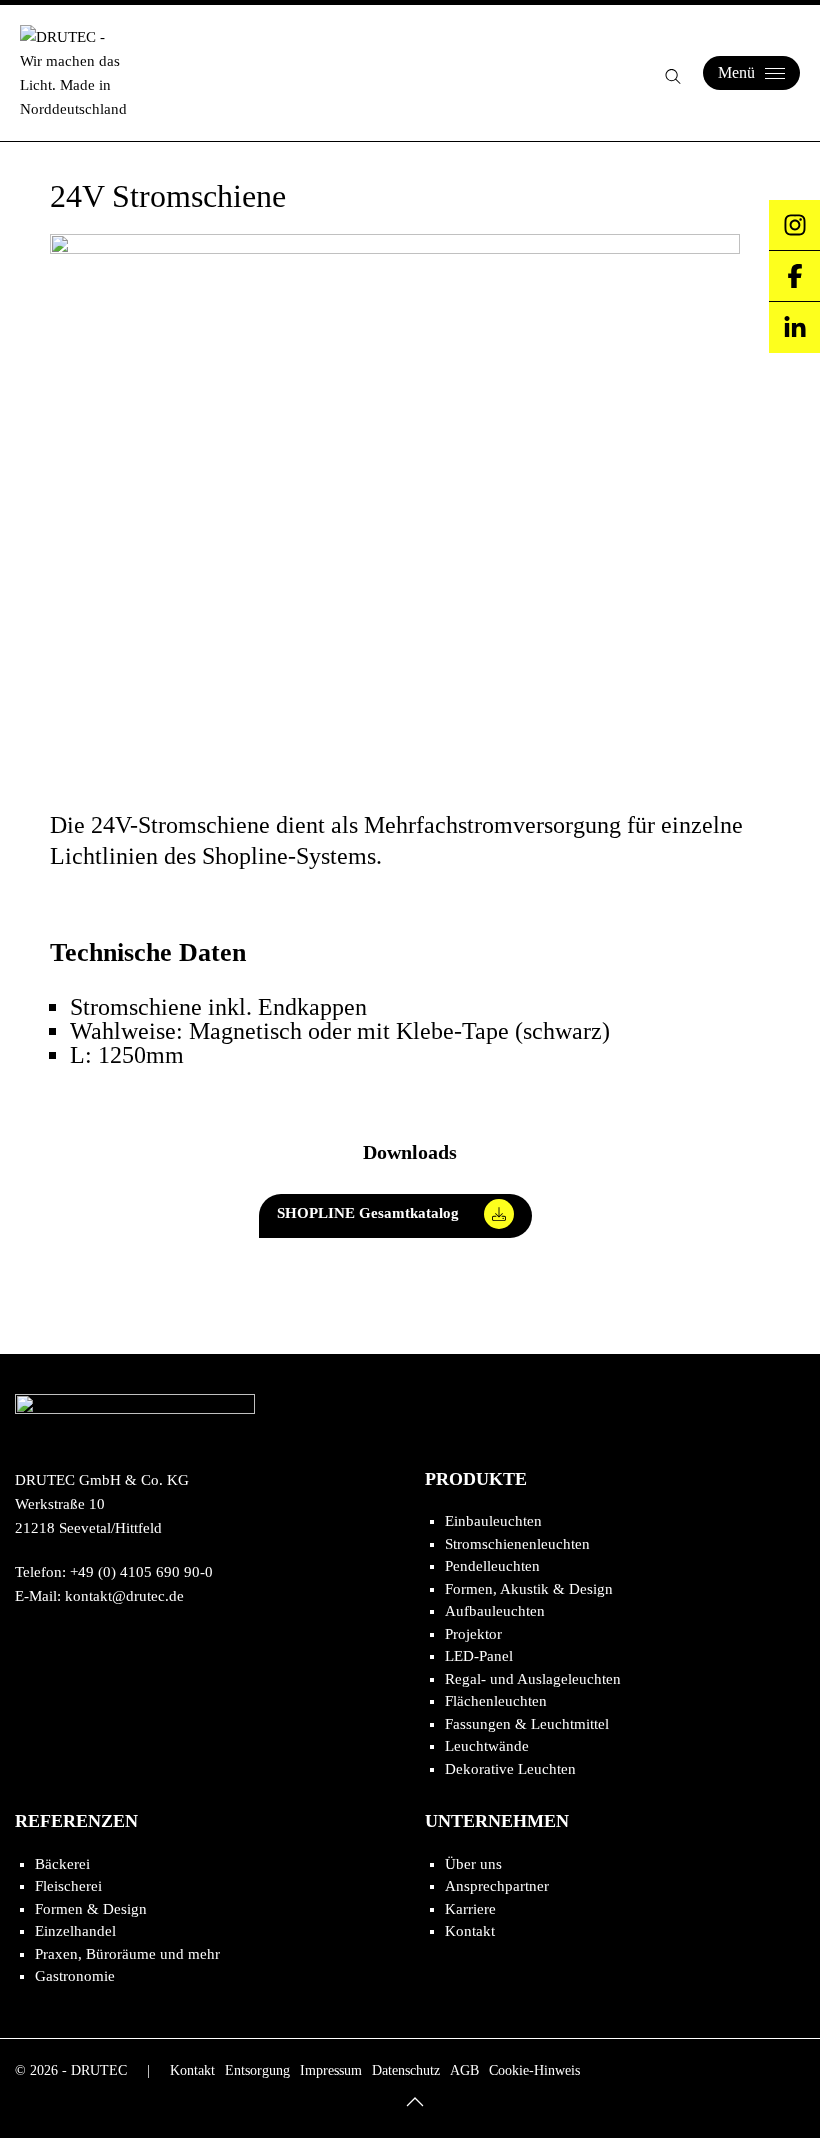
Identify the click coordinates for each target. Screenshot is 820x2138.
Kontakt (470, 1931)
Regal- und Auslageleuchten (533, 1679)
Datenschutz (406, 2070)
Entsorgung (257, 2070)
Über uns (473, 1864)
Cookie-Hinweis (534, 2070)
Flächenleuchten (496, 1701)
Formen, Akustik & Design (529, 1589)
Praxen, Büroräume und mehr (127, 1954)
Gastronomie (75, 1976)
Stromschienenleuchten (517, 1544)
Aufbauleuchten (495, 1611)
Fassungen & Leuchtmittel (527, 1724)
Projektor (473, 1634)
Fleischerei (68, 1886)
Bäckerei (62, 1864)
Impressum (331, 2070)
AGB (464, 2070)
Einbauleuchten (493, 1521)
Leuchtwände (487, 1746)
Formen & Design (91, 1909)
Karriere (470, 1909)
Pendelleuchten (492, 1566)
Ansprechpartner (497, 1886)
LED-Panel (479, 1656)
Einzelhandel (75, 1931)
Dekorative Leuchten (510, 1769)
